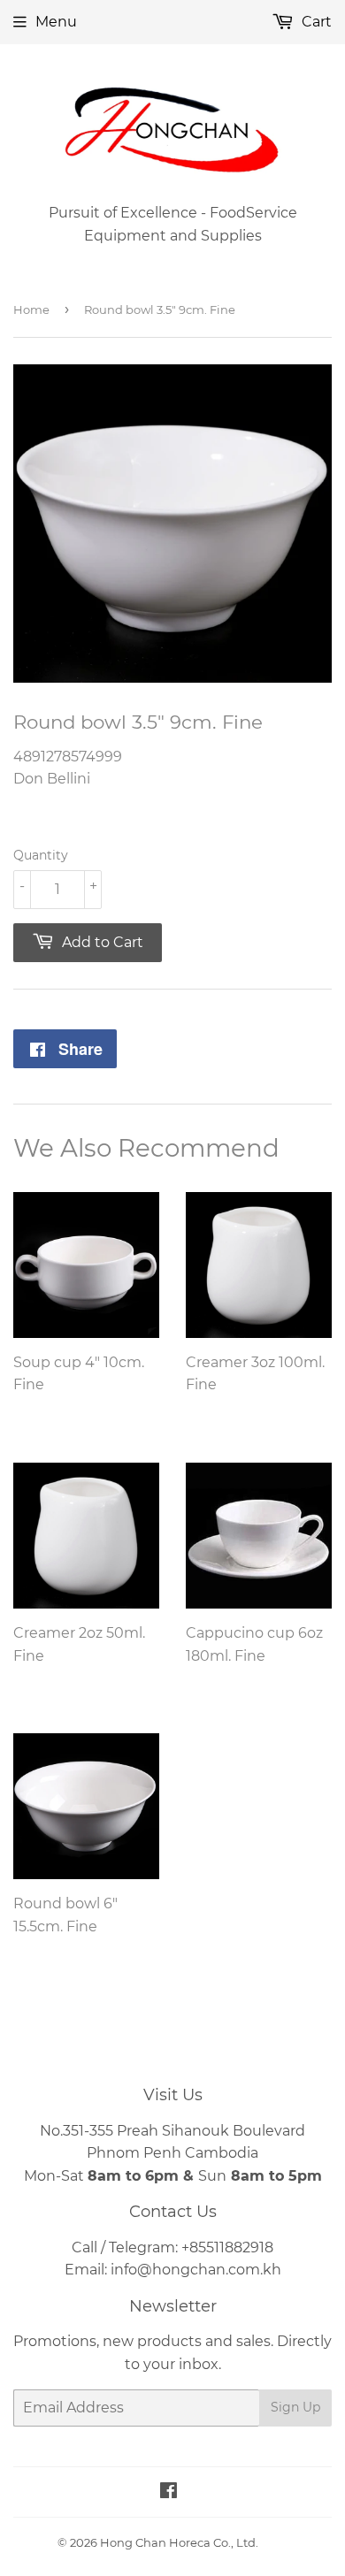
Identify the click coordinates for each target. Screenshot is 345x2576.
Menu (56, 22)
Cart (315, 22)
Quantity (41, 855)
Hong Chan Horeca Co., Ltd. (179, 2542)
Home (31, 310)
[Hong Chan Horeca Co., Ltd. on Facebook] (169, 2492)
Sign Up (295, 2407)
